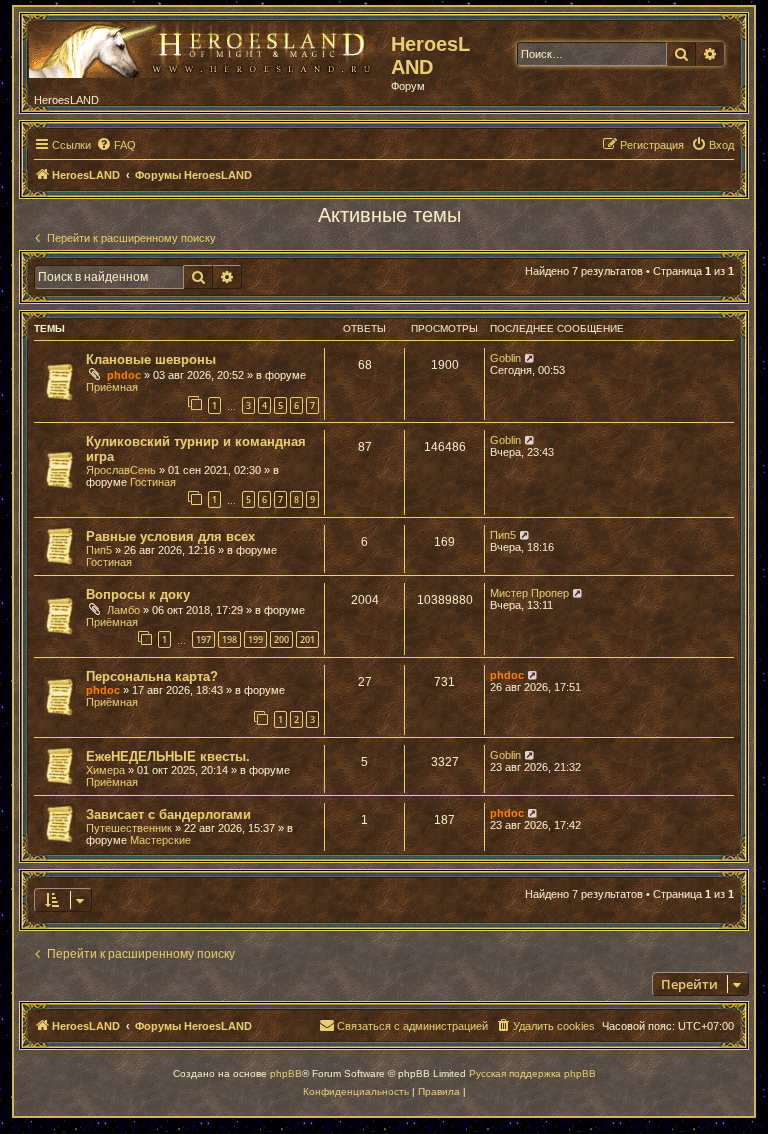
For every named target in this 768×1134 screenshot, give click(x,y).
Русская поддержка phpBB (532, 1073)
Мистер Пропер (529, 593)
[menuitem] (116, 145)
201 (307, 639)
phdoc (124, 375)
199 (255, 639)
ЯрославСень (121, 470)
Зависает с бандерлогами (168, 814)
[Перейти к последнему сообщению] (530, 358)
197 (203, 639)
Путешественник (129, 828)
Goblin (505, 358)
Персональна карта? (152, 676)
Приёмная (112, 387)
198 (229, 639)
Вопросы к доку (138, 594)
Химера (105, 770)
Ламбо (123, 610)
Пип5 (99, 550)
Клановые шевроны (151, 359)
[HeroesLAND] (205, 46)
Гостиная (153, 482)
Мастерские (160, 840)
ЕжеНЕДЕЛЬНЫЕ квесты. (168, 756)
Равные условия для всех (170, 536)
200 (281, 639)
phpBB (286, 1073)
